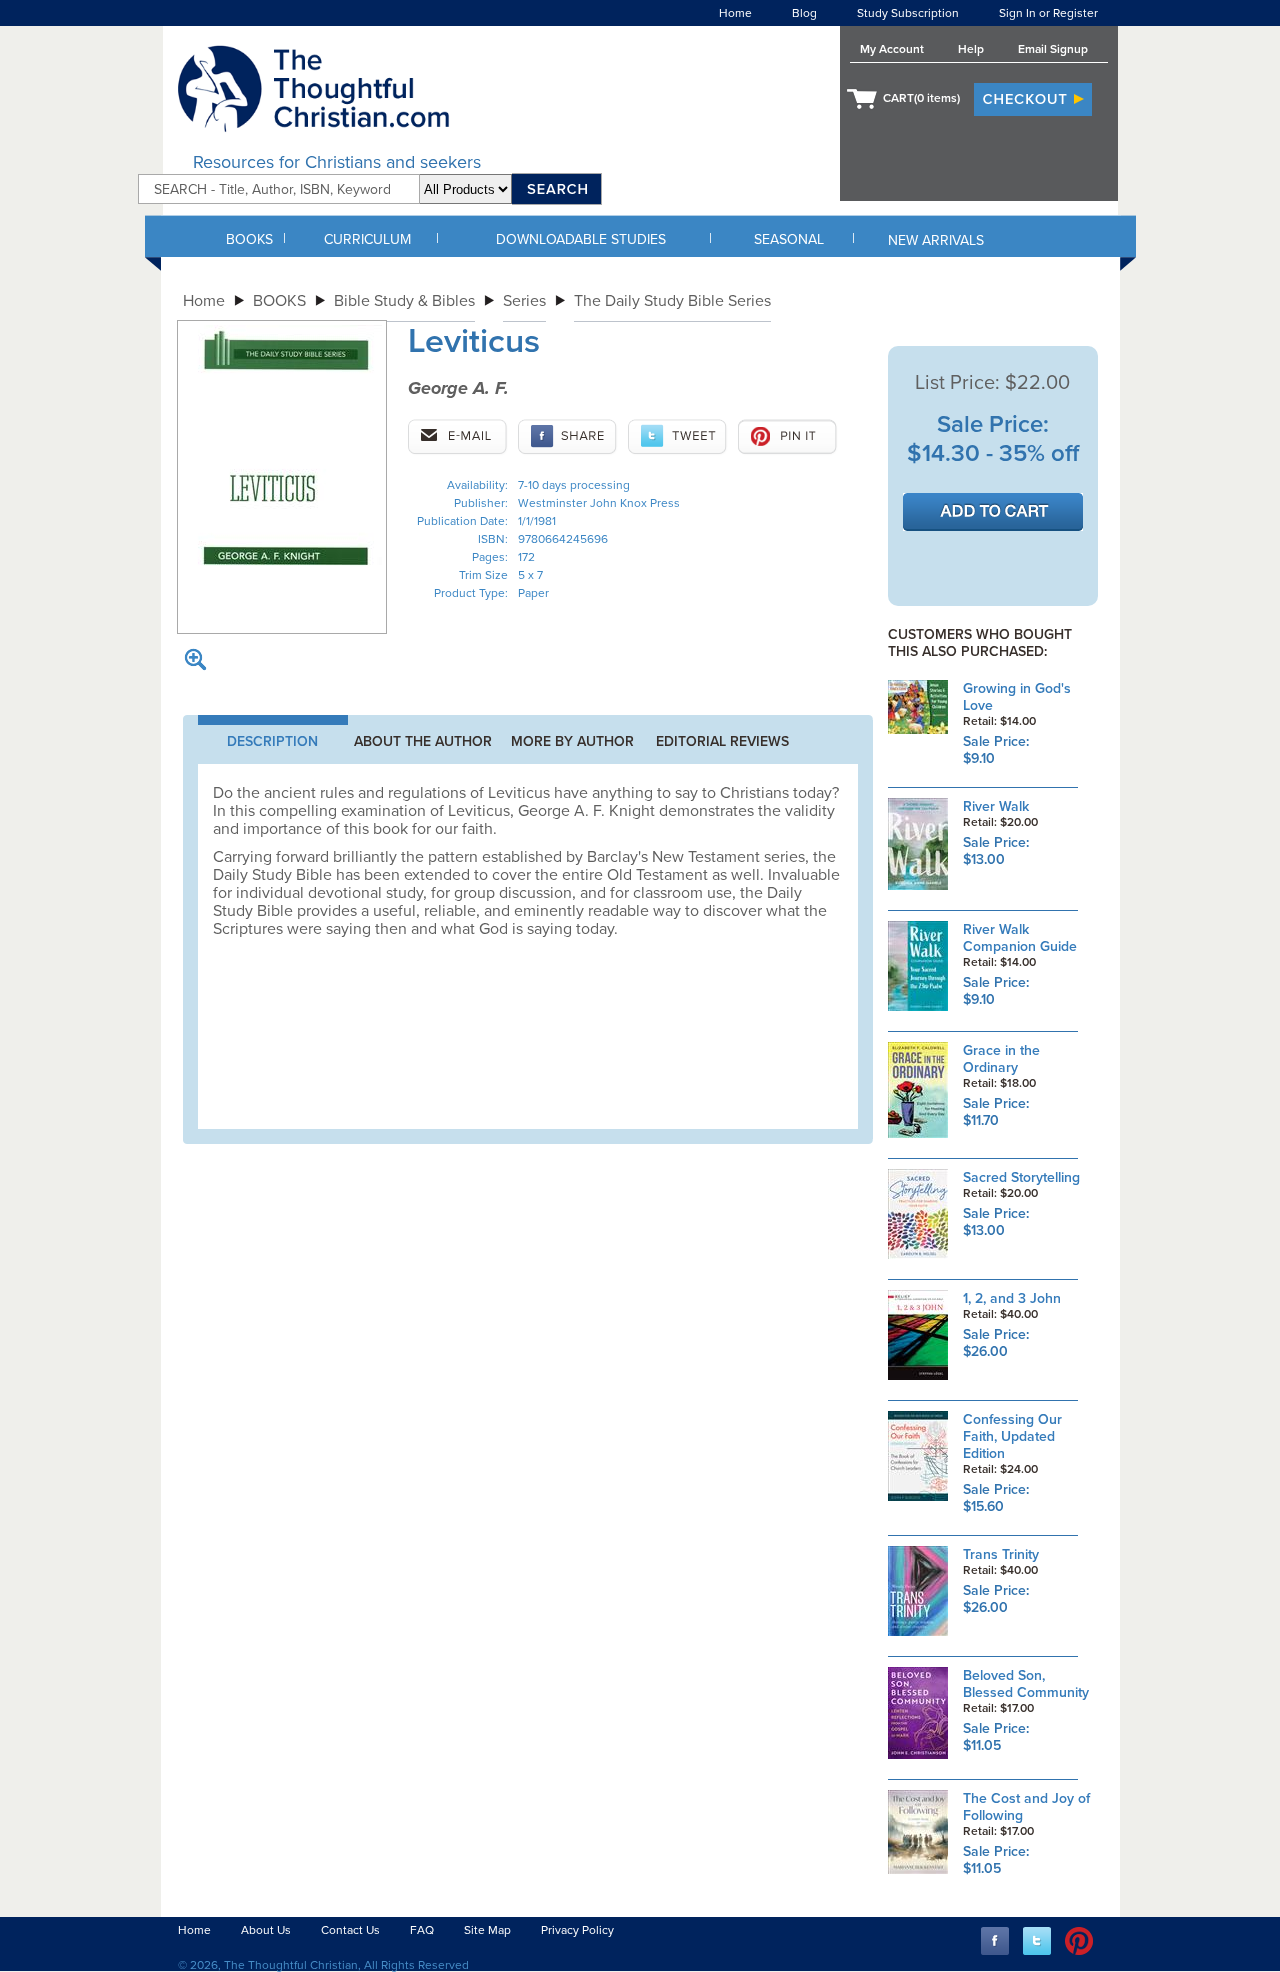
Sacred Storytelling (1021, 1177)
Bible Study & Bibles (404, 301)
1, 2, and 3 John (1012, 1298)
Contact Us (350, 1930)
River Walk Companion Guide (1020, 938)
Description (272, 741)
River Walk (996, 806)
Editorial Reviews (722, 741)
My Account (892, 49)
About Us (266, 1930)
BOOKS (249, 239)
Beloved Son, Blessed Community (1026, 1684)
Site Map (487, 1930)
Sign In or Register (1048, 13)
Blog (804, 13)
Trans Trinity (1001, 1554)
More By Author (572, 741)
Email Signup (1053, 49)
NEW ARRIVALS (936, 240)
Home (735, 13)
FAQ (422, 1930)
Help (971, 49)
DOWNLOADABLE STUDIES (581, 239)
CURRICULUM (367, 239)
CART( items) (921, 98)
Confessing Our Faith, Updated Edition (1012, 1436)
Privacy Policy (577, 1930)
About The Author (423, 741)
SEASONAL (789, 239)
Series (524, 301)
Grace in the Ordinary (1001, 1059)
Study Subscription (908, 13)
